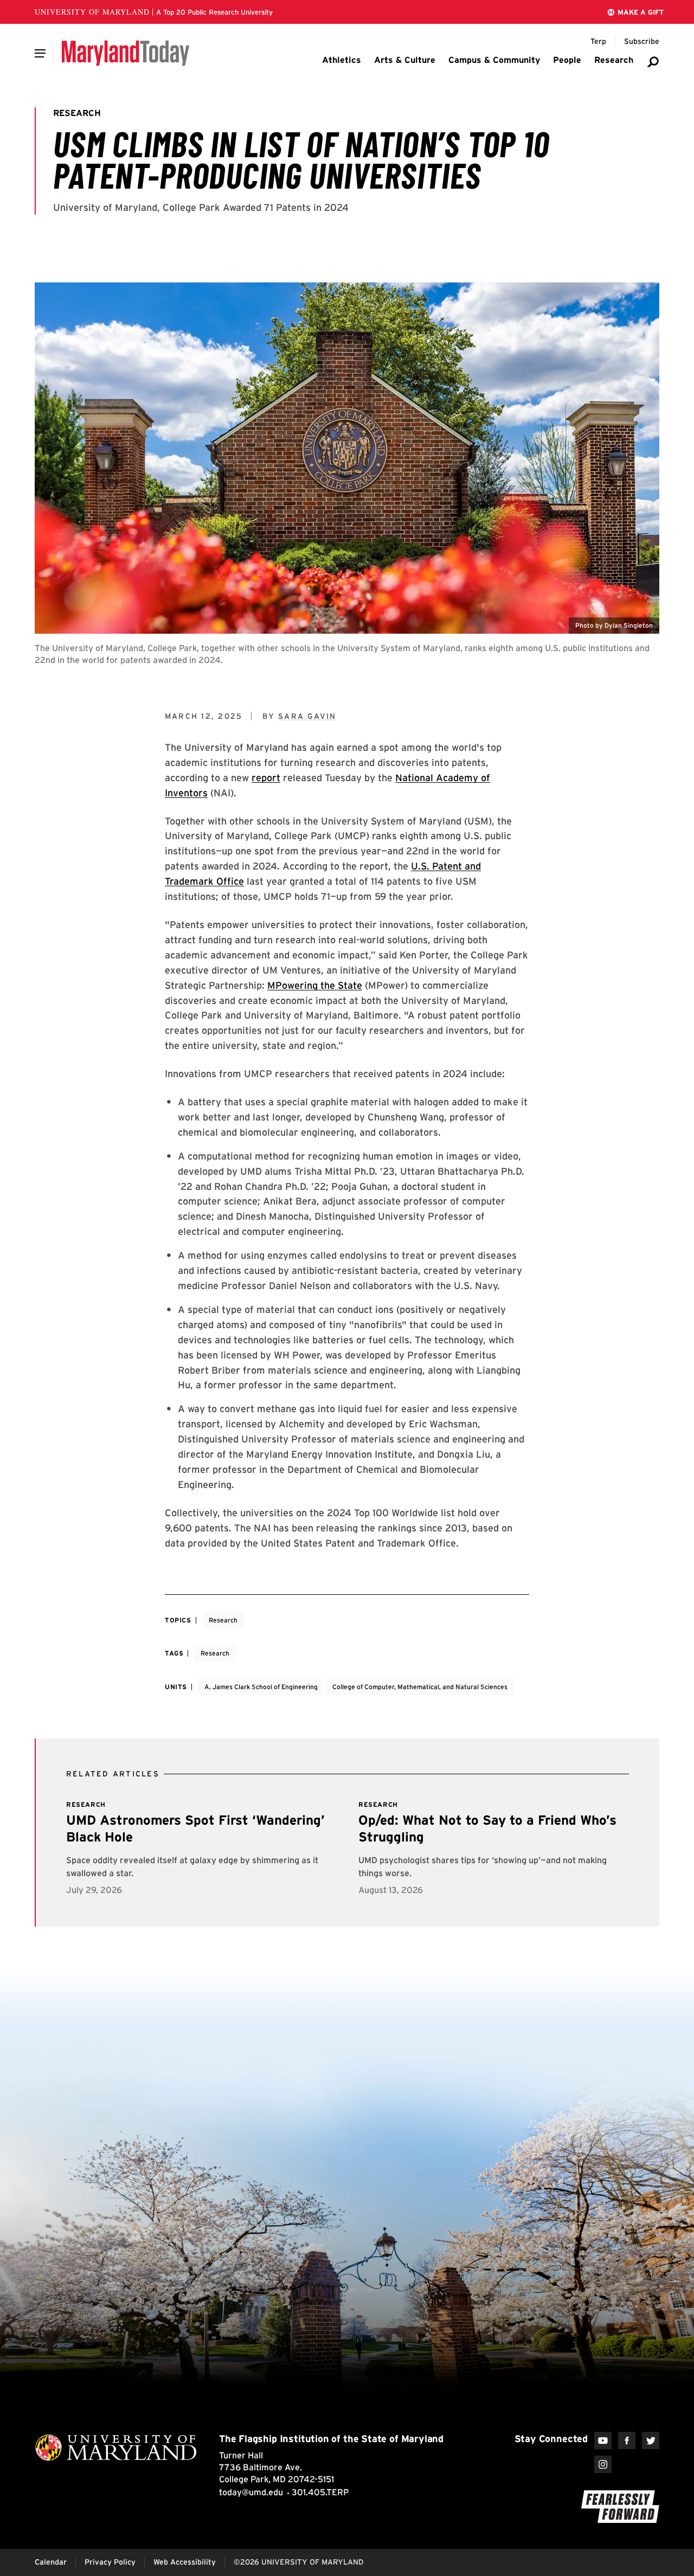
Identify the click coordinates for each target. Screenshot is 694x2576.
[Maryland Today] (126, 53)
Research (223, 1620)
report (266, 778)
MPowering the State (315, 985)
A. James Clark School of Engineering (261, 1687)
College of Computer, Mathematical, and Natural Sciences (420, 1687)
